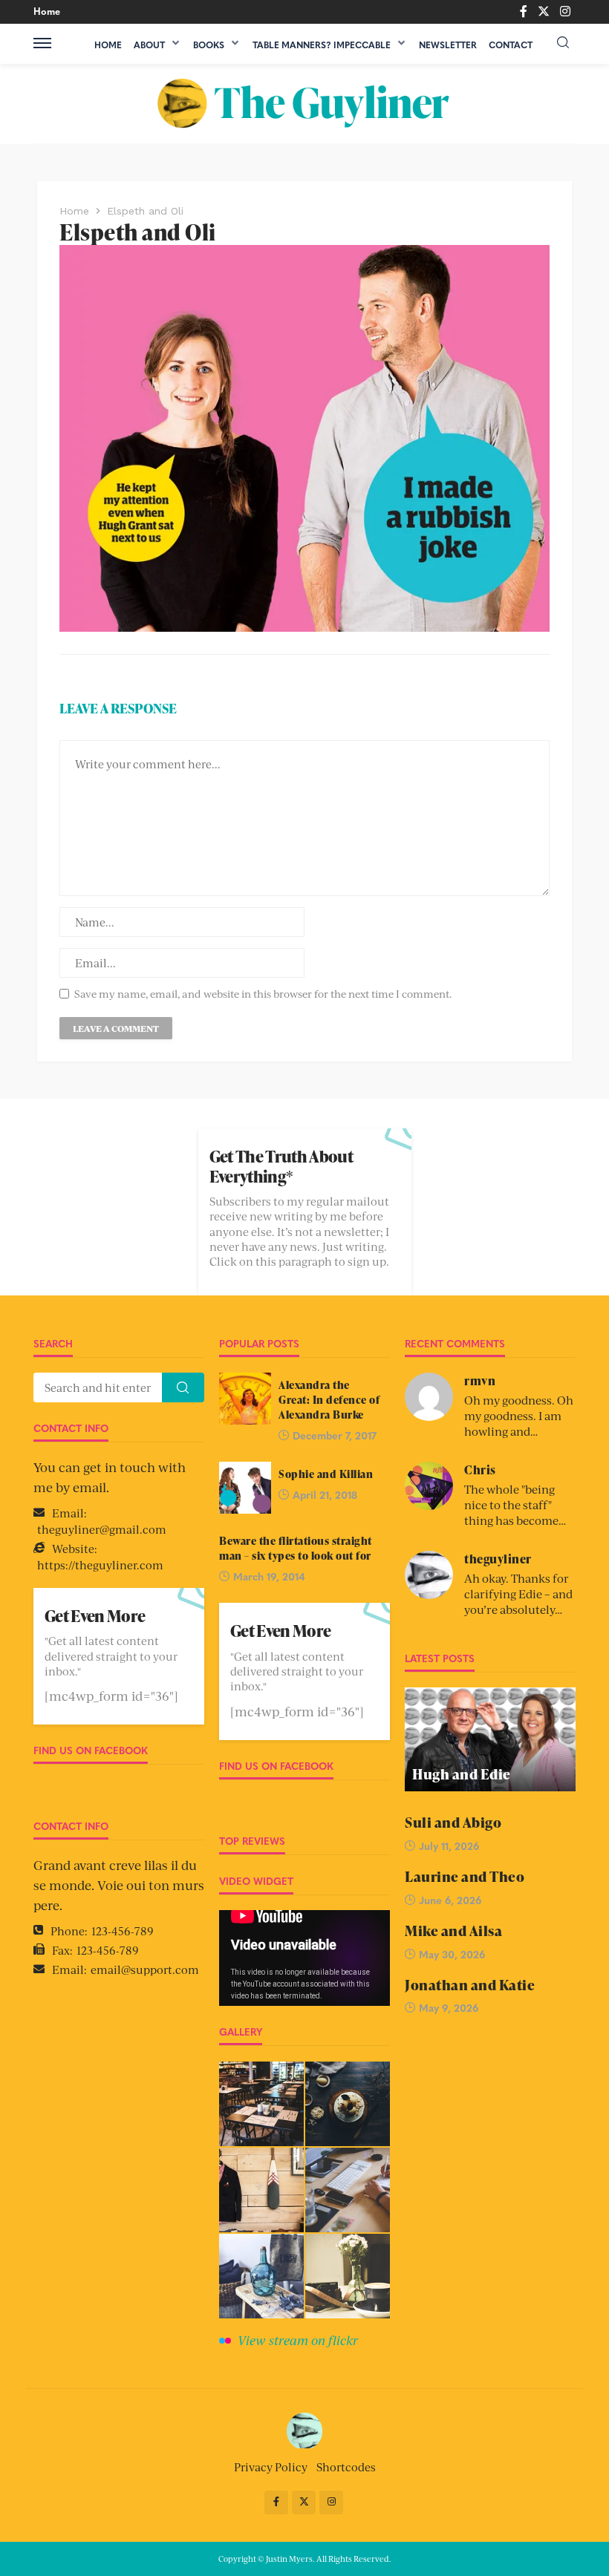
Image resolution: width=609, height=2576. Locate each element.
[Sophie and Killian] (245, 1488)
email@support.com (145, 1969)
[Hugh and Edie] (490, 1739)
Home (47, 11)
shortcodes (346, 2467)
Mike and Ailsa (453, 1931)
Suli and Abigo (453, 1823)
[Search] (563, 43)
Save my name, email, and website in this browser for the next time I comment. (263, 994)
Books (209, 45)
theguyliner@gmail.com (102, 1529)
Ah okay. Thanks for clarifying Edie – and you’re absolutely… (518, 1593)
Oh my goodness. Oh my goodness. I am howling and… (519, 1415)
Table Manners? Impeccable (322, 45)
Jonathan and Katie (470, 1985)
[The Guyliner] (305, 104)
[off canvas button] (42, 43)
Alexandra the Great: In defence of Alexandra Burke (329, 1399)
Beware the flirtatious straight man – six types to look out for (296, 1548)
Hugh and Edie (462, 1775)
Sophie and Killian (326, 1474)
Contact (511, 45)
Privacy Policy (271, 2467)
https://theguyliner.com (100, 1565)
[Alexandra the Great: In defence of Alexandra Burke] (245, 1399)
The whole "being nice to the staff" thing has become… (515, 1504)
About (149, 45)
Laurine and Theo (465, 1877)
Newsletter (448, 45)
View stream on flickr (298, 2340)
